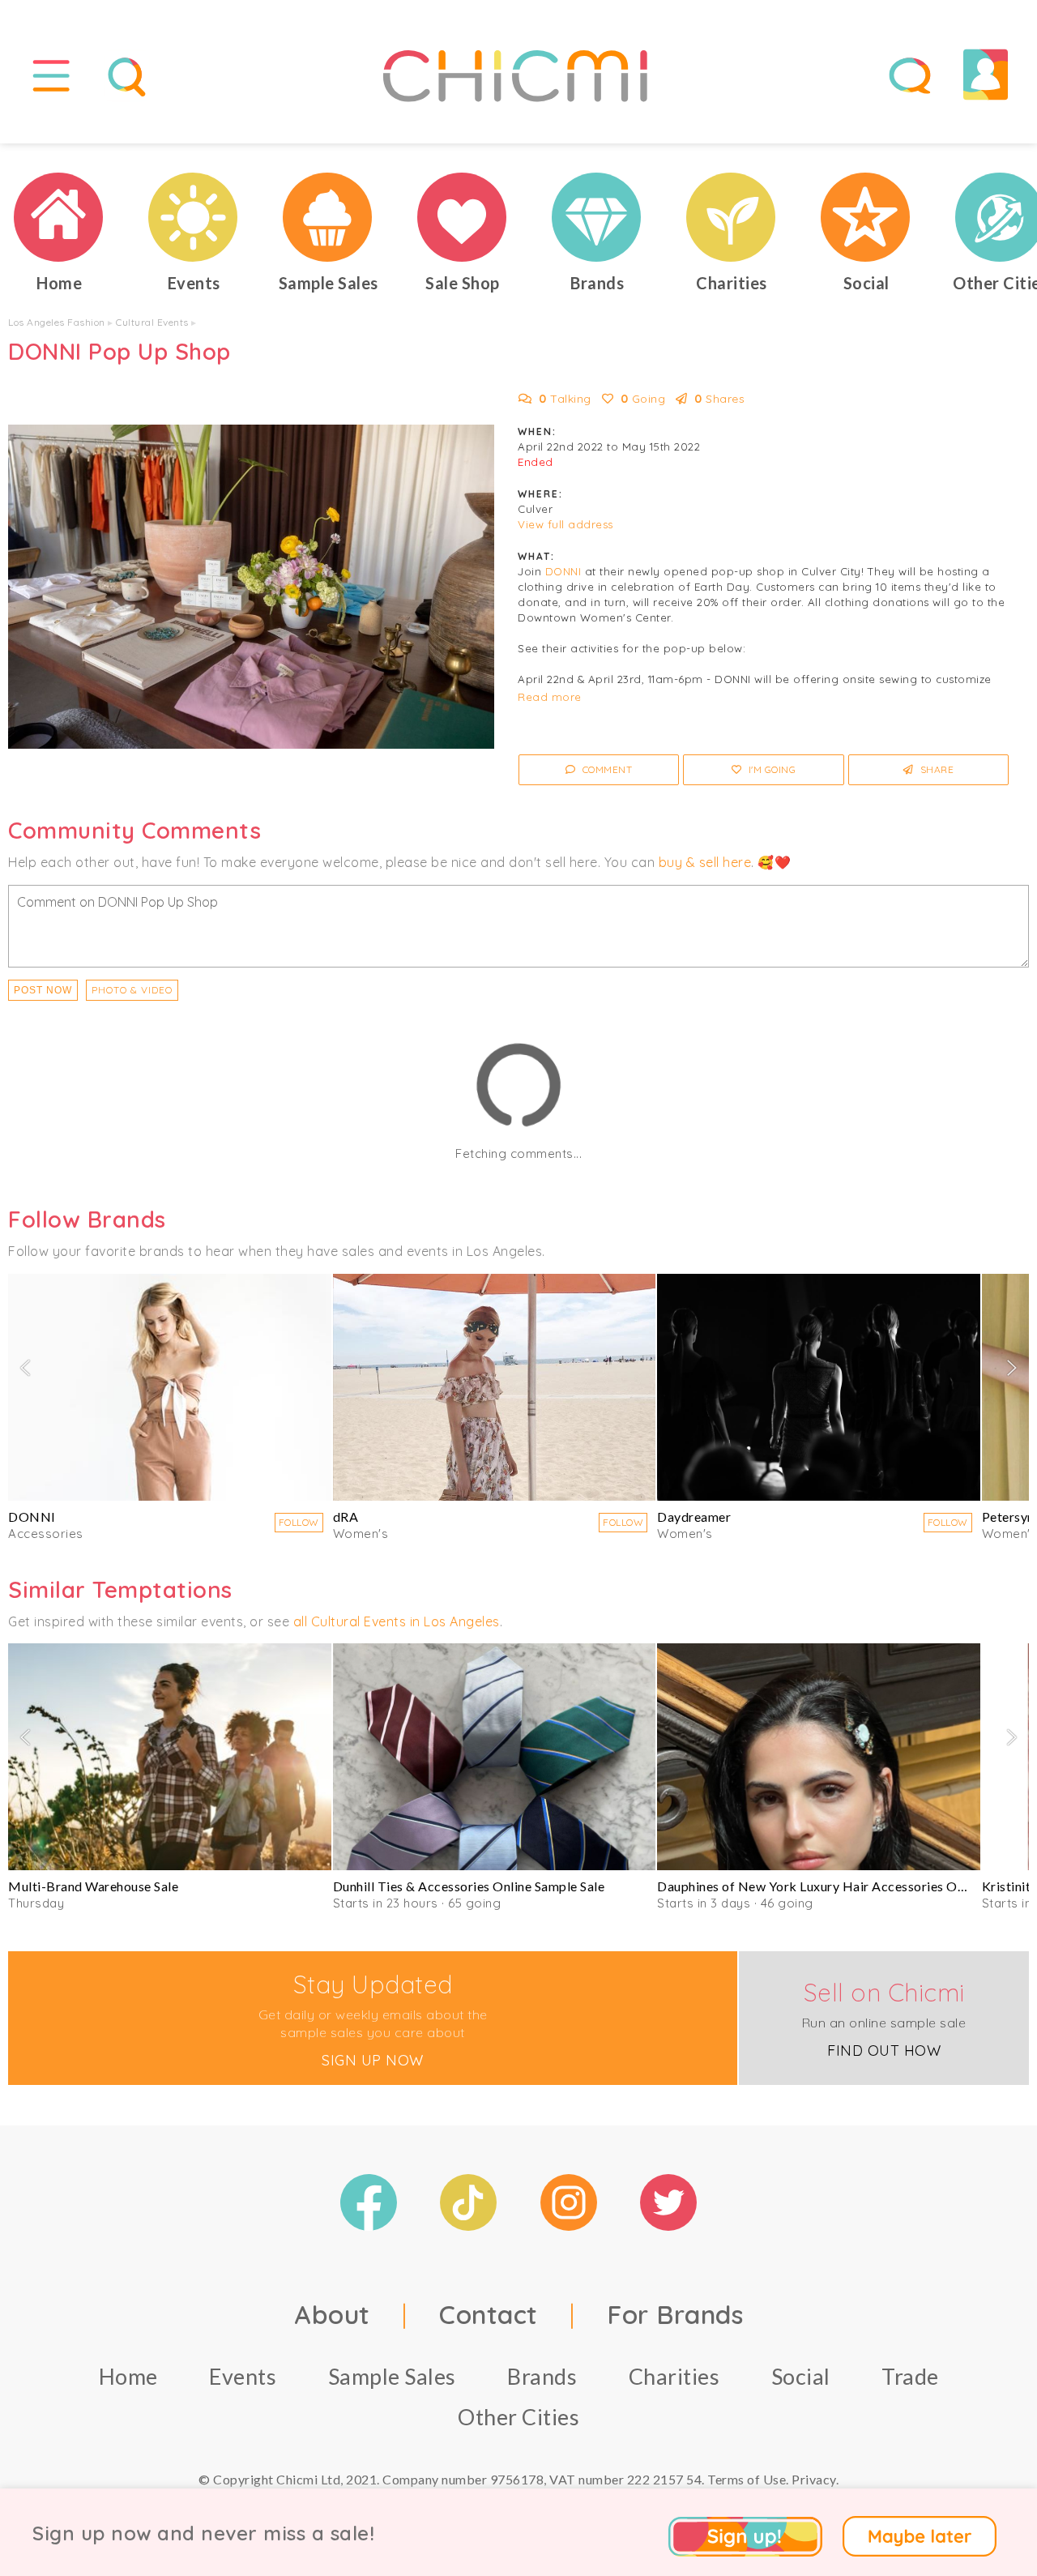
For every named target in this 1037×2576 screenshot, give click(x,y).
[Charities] (732, 217)
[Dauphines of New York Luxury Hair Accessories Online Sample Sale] (819, 1757)
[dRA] (495, 1387)
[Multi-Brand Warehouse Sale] (170, 1757)
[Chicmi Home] (59, 217)
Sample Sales (392, 2376)
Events (243, 2376)
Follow (299, 1522)
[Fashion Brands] (597, 217)
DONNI (563, 571)
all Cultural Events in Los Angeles (397, 1621)
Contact (489, 2314)
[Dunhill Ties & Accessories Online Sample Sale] (495, 1757)
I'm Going (770, 769)
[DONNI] (170, 1387)
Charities (674, 2376)
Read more (550, 697)
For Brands (675, 2314)
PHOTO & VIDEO (132, 990)
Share (935, 769)
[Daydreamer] (819, 1387)
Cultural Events (152, 322)
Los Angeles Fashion (57, 322)
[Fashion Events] (194, 217)
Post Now (43, 990)
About (332, 2314)
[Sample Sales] (328, 217)
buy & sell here (705, 862)
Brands (542, 2376)
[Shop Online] (463, 217)
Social (801, 2376)
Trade (910, 2376)
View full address (565, 524)
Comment (606, 769)
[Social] (866, 217)
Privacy (814, 2479)
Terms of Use (747, 2479)
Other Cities (518, 2417)
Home (128, 2376)
